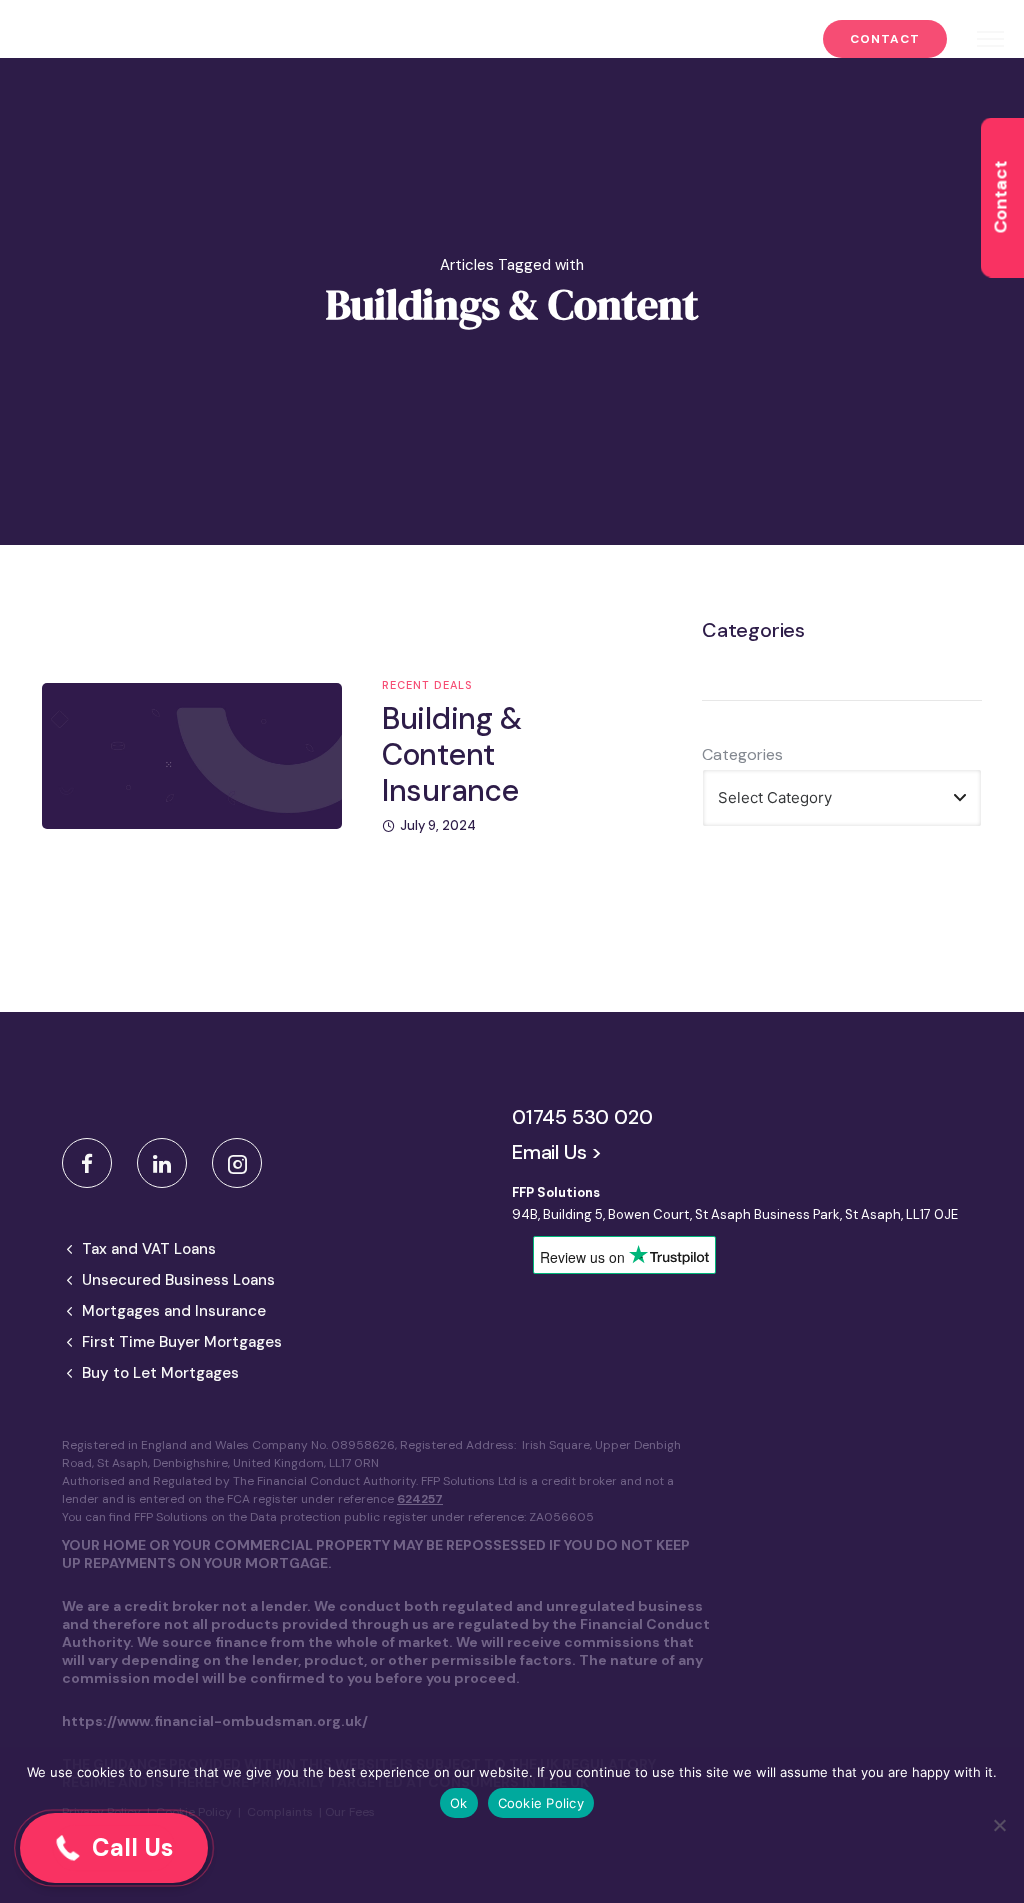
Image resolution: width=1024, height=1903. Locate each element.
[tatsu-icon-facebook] (92, 1163)
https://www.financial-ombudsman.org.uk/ (215, 1721)
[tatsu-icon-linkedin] (167, 1163)
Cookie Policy (541, 1803)
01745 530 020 (582, 1117)
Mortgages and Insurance (174, 1311)
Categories (742, 754)
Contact (885, 39)
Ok (459, 1803)
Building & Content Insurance (452, 755)
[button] (114, 1848)
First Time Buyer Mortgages (182, 1342)
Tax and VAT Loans (149, 1249)
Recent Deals (427, 685)
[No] (999, 1825)
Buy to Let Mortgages (160, 1373)
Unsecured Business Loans (178, 1280)
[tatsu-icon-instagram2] (237, 1163)
